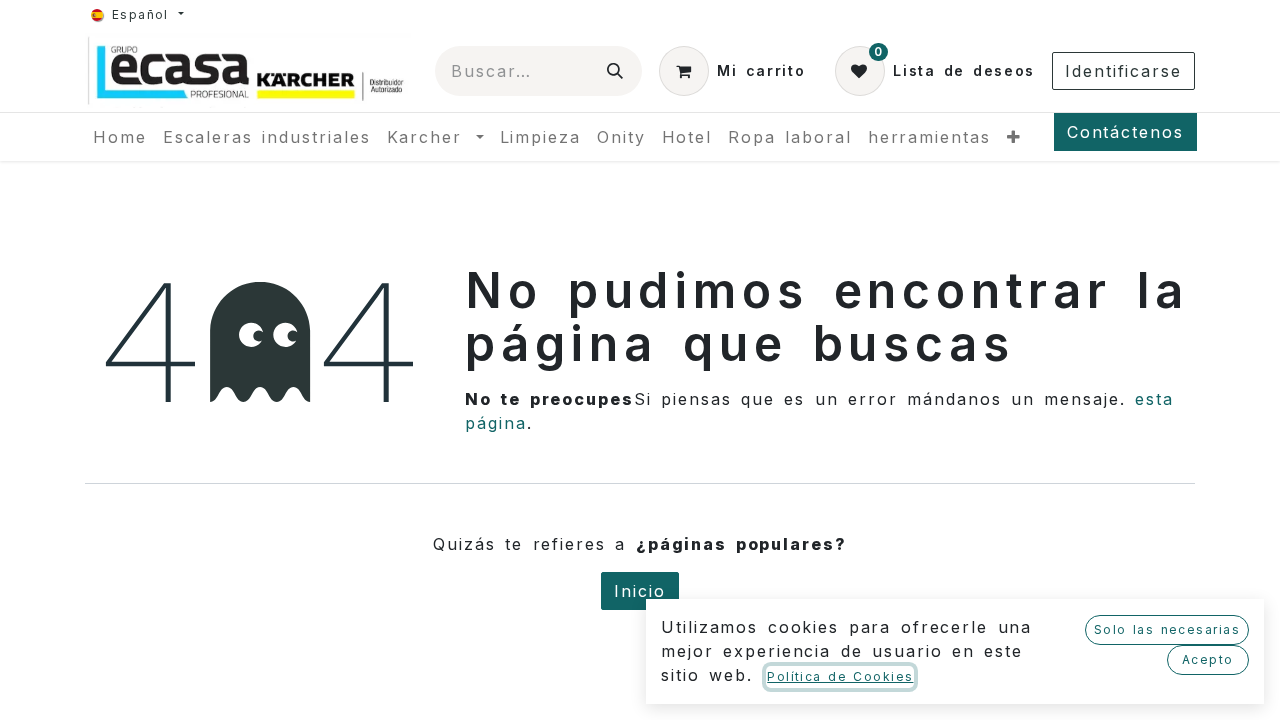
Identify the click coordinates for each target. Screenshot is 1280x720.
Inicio (640, 591)
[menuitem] (120, 137)
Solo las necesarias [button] (1167, 629)
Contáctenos (1125, 132)
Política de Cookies (840, 676)
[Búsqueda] (616, 71)
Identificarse (1123, 71)
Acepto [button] (1208, 659)
